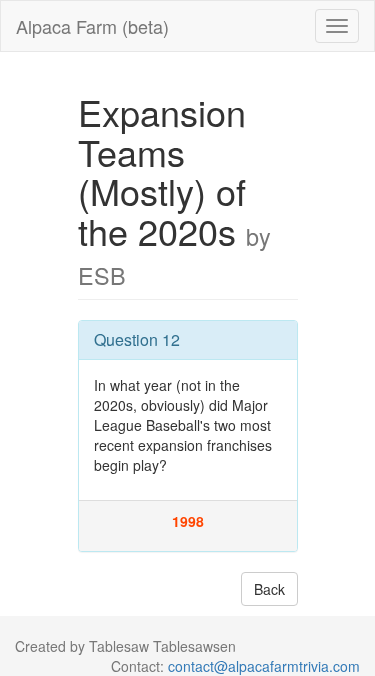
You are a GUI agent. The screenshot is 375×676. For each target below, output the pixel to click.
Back (269, 589)
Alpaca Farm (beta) (92, 26)
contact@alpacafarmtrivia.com (264, 666)
